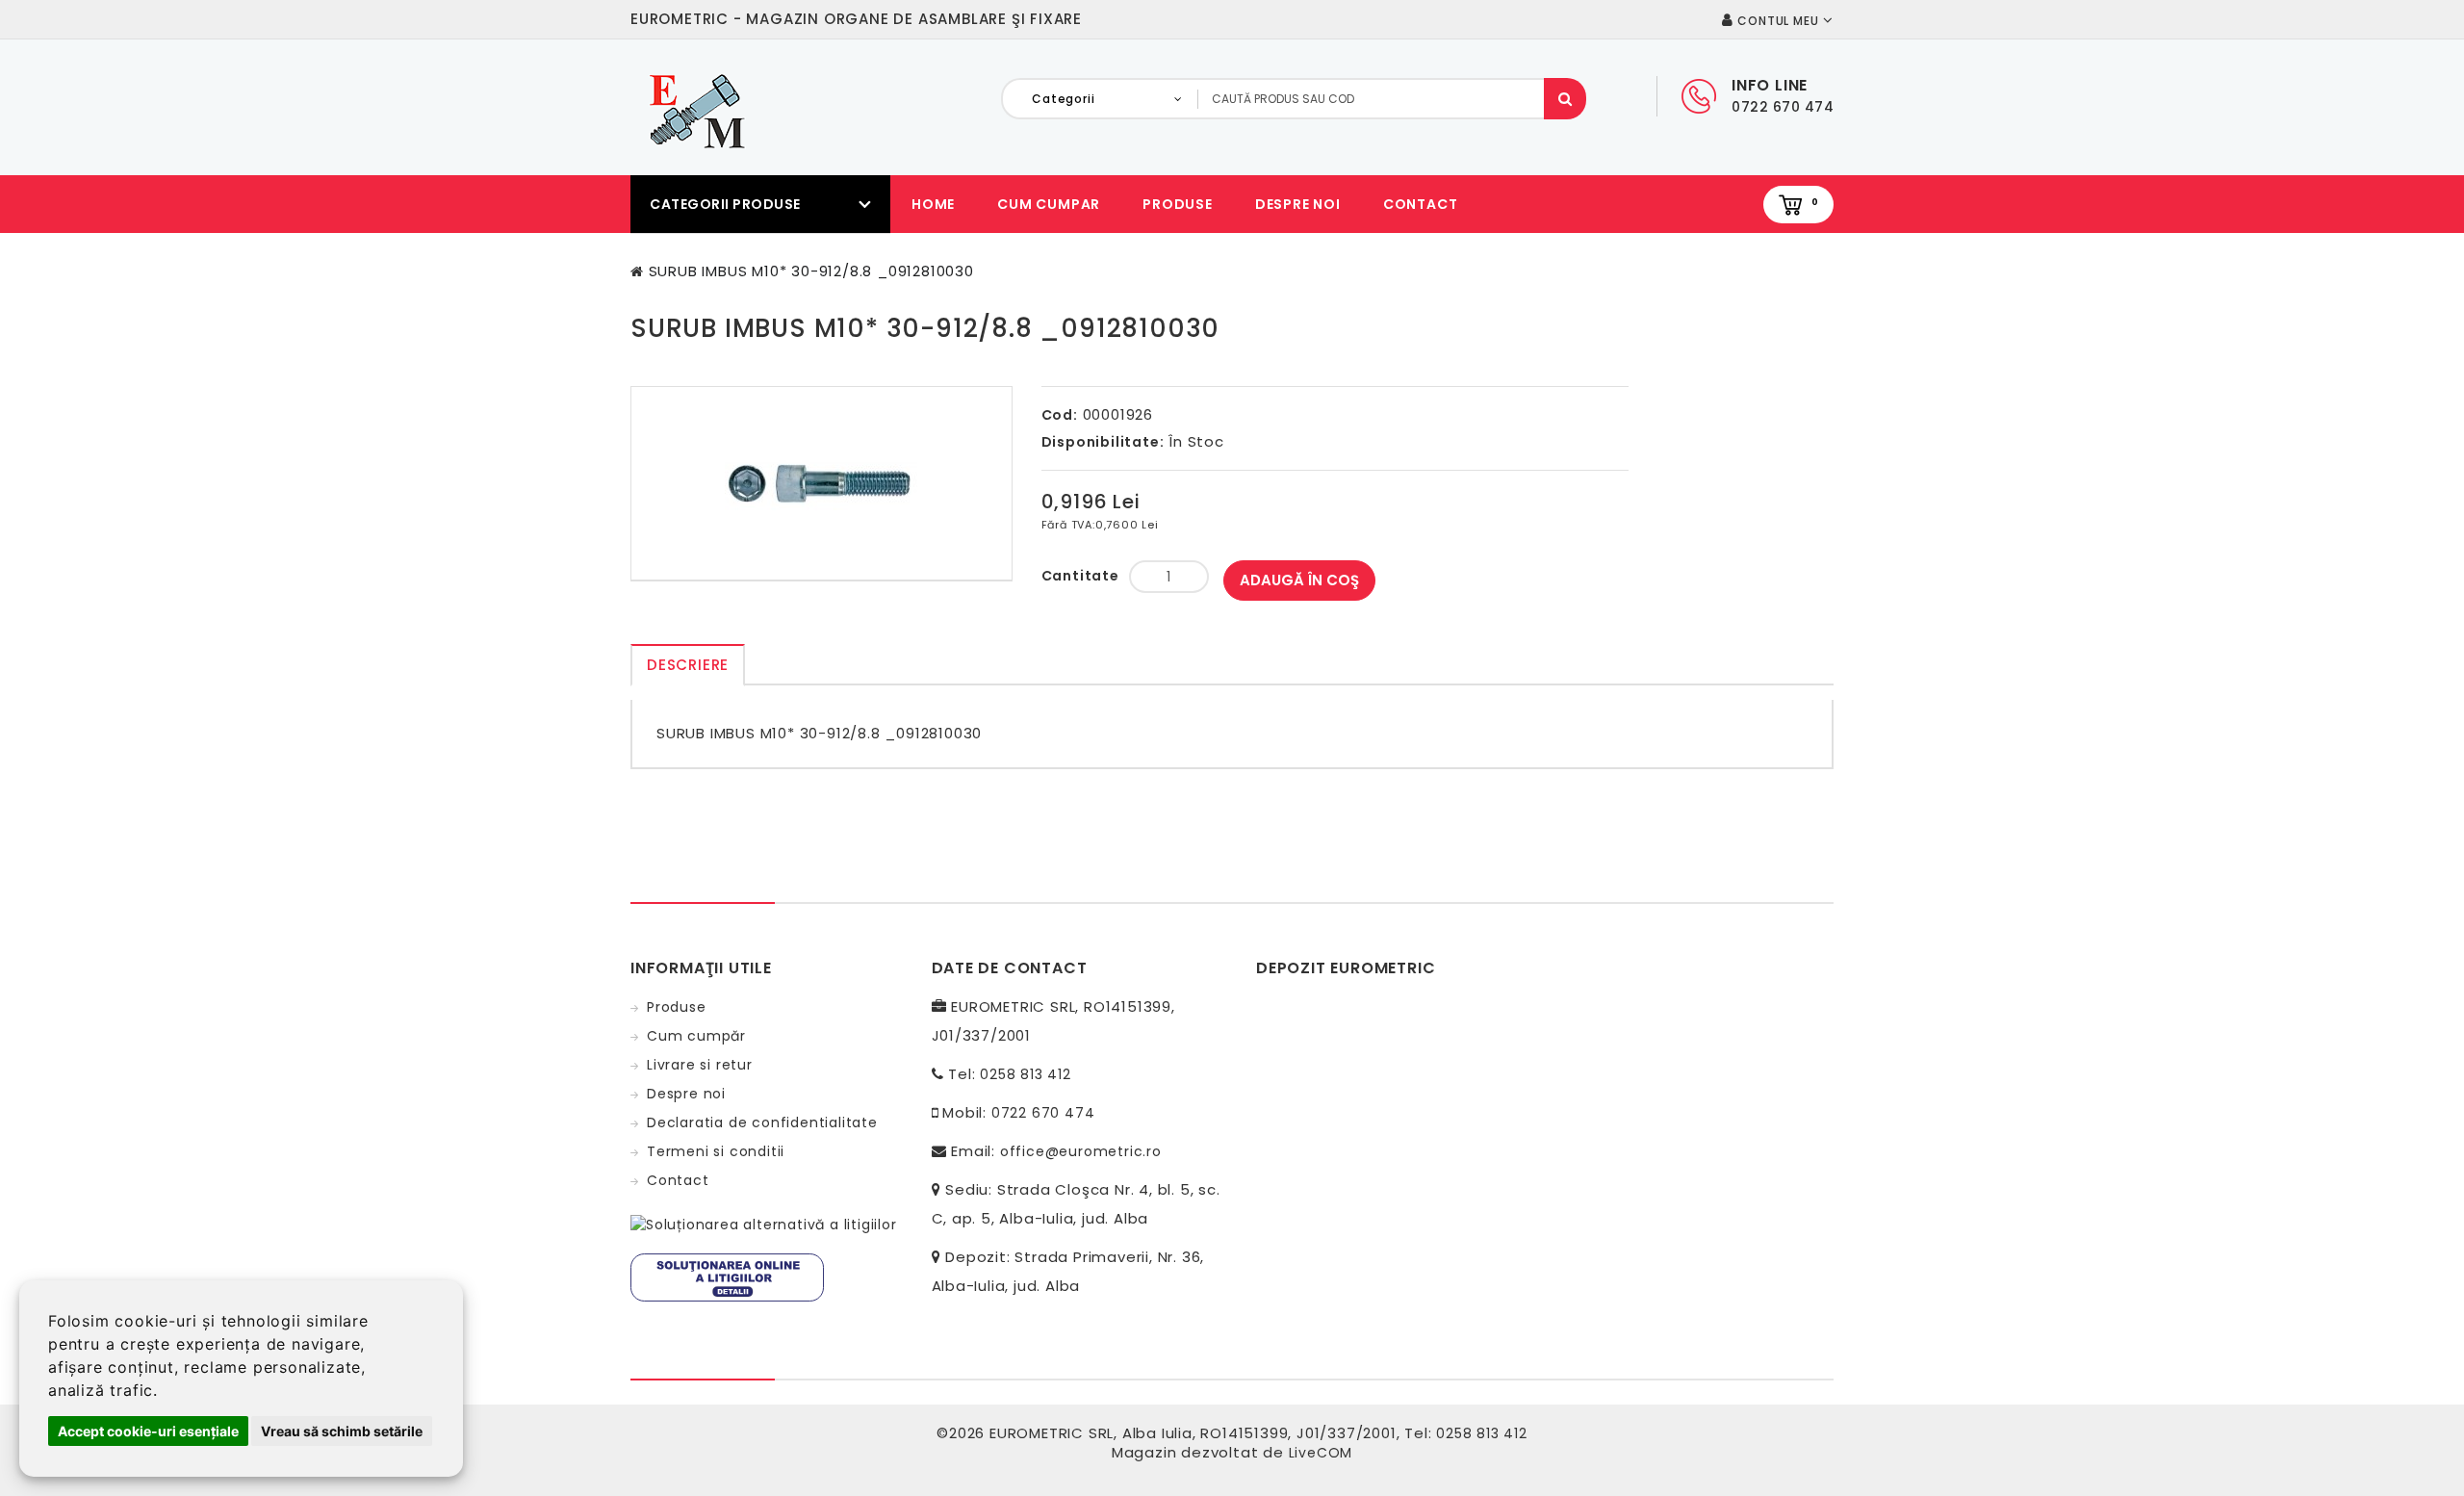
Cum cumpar (1049, 204)
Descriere (688, 665)
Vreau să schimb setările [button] (342, 1431)
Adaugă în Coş (1299, 580)
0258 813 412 (1026, 1074)
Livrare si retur (700, 1065)
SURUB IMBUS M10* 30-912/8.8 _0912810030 (811, 271)
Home (933, 204)
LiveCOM (1321, 1453)
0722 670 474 (1043, 1113)
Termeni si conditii (716, 1151)
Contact (1421, 204)
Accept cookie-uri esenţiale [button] (148, 1431)
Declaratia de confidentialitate (762, 1122)
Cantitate (1080, 576)
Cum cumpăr (696, 1036)
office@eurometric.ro (1081, 1151)
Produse (1178, 204)
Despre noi (1298, 204)
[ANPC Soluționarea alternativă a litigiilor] (764, 1224)
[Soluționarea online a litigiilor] (727, 1277)
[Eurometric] (694, 110)
